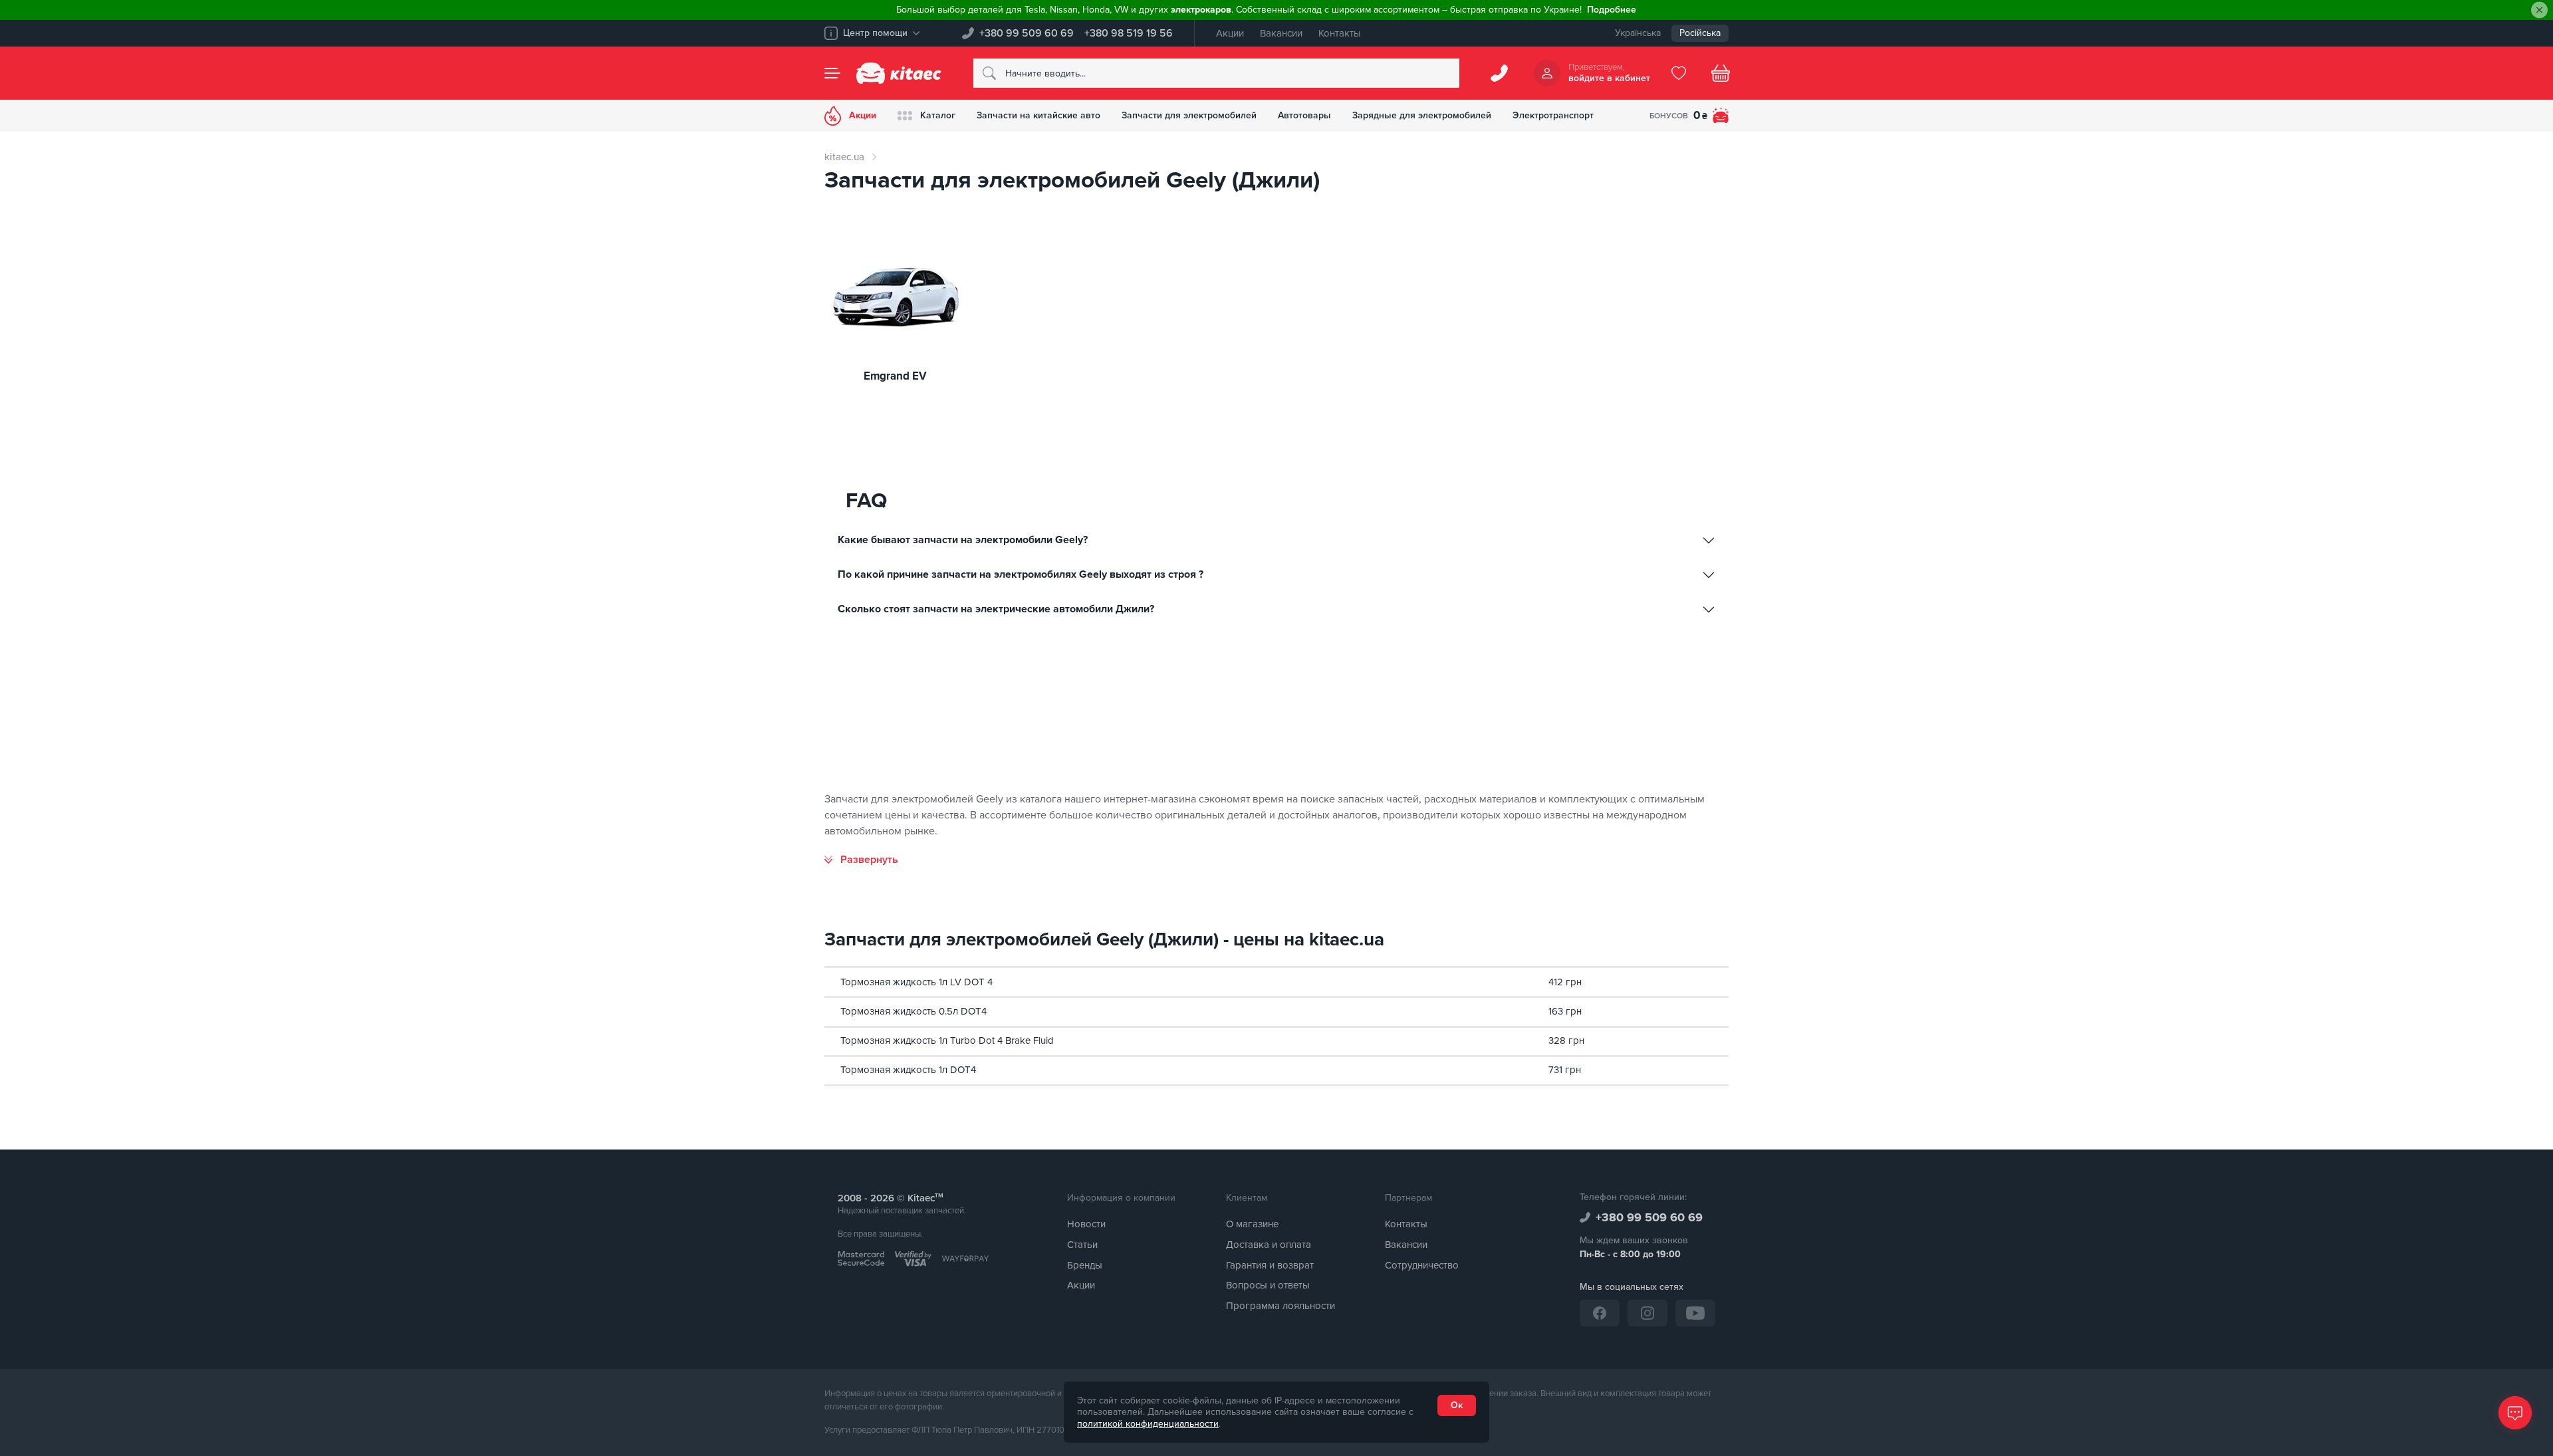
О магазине (1252, 1224)
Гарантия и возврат (1270, 1265)
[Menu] (832, 73)
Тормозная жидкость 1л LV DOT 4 (916, 982)
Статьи (1082, 1245)
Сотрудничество (1422, 1265)
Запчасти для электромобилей (1189, 115)
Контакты (1340, 33)
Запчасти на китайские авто (1038, 115)
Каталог (938, 115)
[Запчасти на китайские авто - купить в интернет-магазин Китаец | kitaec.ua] (899, 73)
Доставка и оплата (1269, 1245)
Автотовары (1304, 115)
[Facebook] (1600, 1313)
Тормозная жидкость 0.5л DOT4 (913, 1011)
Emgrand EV (895, 377)
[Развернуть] (861, 860)
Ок (1457, 1405)
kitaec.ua (844, 157)
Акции (1230, 33)
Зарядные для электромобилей (1422, 115)
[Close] (2539, 10)
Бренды (1085, 1265)
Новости (1086, 1224)
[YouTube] (1695, 1313)
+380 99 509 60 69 (1027, 33)
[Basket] (1721, 73)
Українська (1638, 33)
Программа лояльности (1280, 1306)
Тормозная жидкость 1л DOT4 (908, 1070)
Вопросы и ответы (1268, 1285)
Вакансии (1281, 33)
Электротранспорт (1553, 115)
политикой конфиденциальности (1148, 1424)
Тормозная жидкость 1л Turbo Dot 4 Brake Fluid (947, 1040)
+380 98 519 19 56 (1129, 33)
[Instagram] (1647, 1313)
